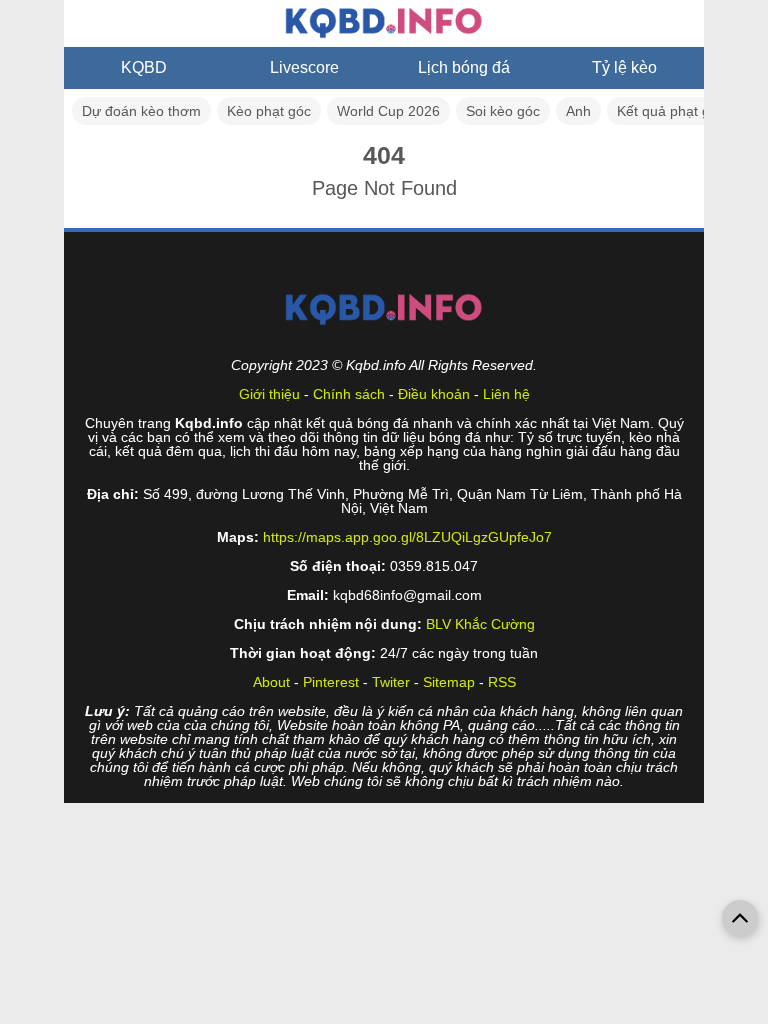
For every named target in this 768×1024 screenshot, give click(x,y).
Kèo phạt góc (269, 111)
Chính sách (349, 394)
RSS (502, 682)
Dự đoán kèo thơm (141, 111)
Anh (578, 111)
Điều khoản (434, 394)
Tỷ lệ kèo (624, 67)
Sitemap (449, 682)
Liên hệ (506, 394)
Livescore (304, 67)
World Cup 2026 (388, 111)
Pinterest (331, 682)
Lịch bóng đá (464, 67)
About (271, 682)
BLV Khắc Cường (480, 624)
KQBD (144, 67)
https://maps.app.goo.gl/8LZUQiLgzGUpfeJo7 (407, 537)
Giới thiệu (269, 394)
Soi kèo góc (503, 111)
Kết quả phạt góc (671, 111)
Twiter (391, 682)
